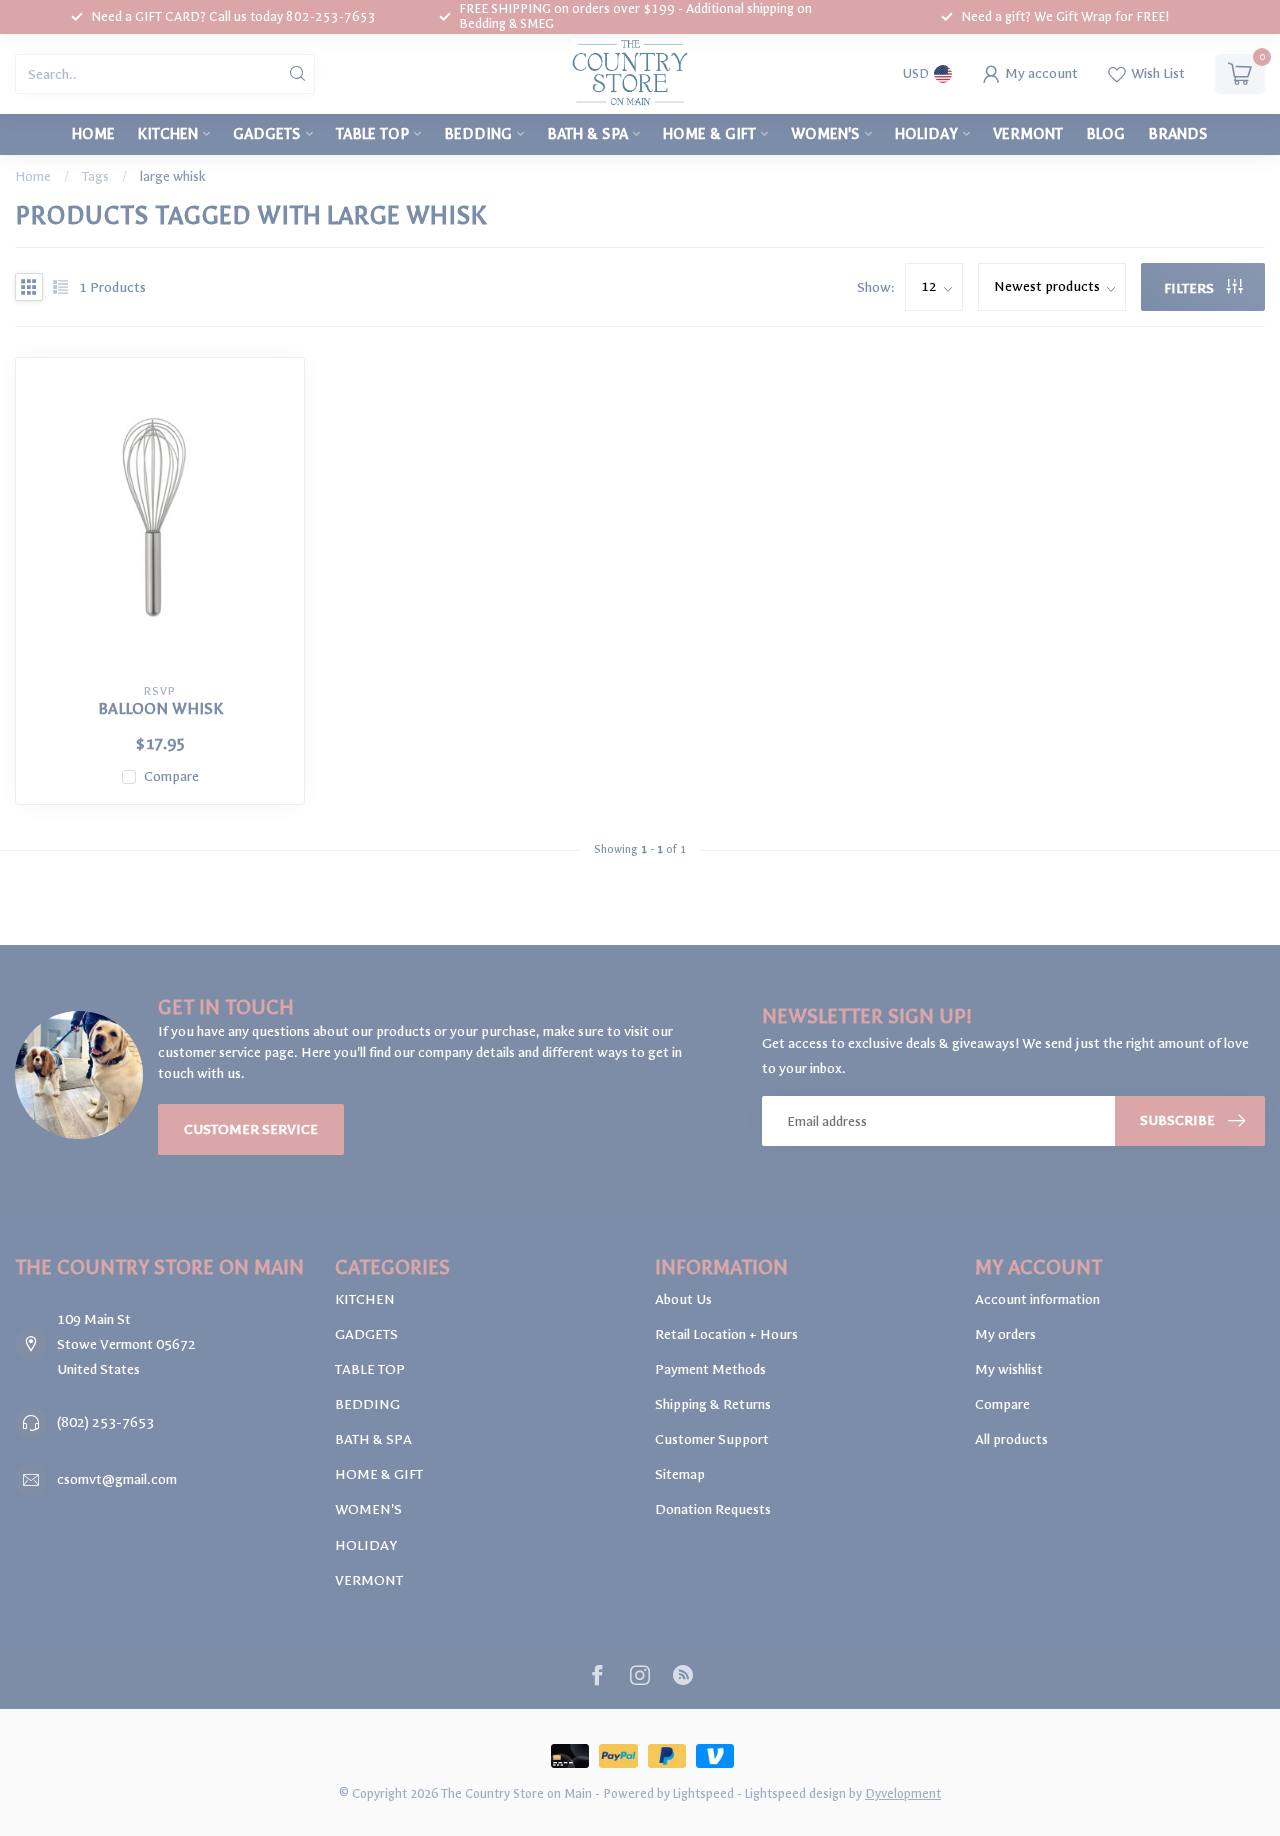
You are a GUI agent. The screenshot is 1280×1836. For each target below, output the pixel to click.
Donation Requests (713, 1509)
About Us (683, 1299)
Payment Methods (710, 1369)
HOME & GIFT (709, 134)
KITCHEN (168, 134)
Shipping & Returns (713, 1404)
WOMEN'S (825, 134)
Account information (1037, 1299)
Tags (95, 176)
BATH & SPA (587, 134)
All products (1011, 1439)
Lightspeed (703, 1793)
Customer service (251, 1129)
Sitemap (680, 1474)
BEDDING (478, 134)
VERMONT (1028, 134)
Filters (1190, 288)
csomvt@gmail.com (117, 1479)
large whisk (173, 176)
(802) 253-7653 (105, 1422)
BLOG (1105, 134)
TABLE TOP (372, 134)
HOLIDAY (926, 134)
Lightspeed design (795, 1793)
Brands (1178, 134)
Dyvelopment (903, 1793)
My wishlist (1009, 1369)
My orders (1005, 1334)
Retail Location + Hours (726, 1334)
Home (93, 134)
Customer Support (712, 1439)
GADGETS (267, 134)
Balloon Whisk (160, 709)
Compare (171, 776)
